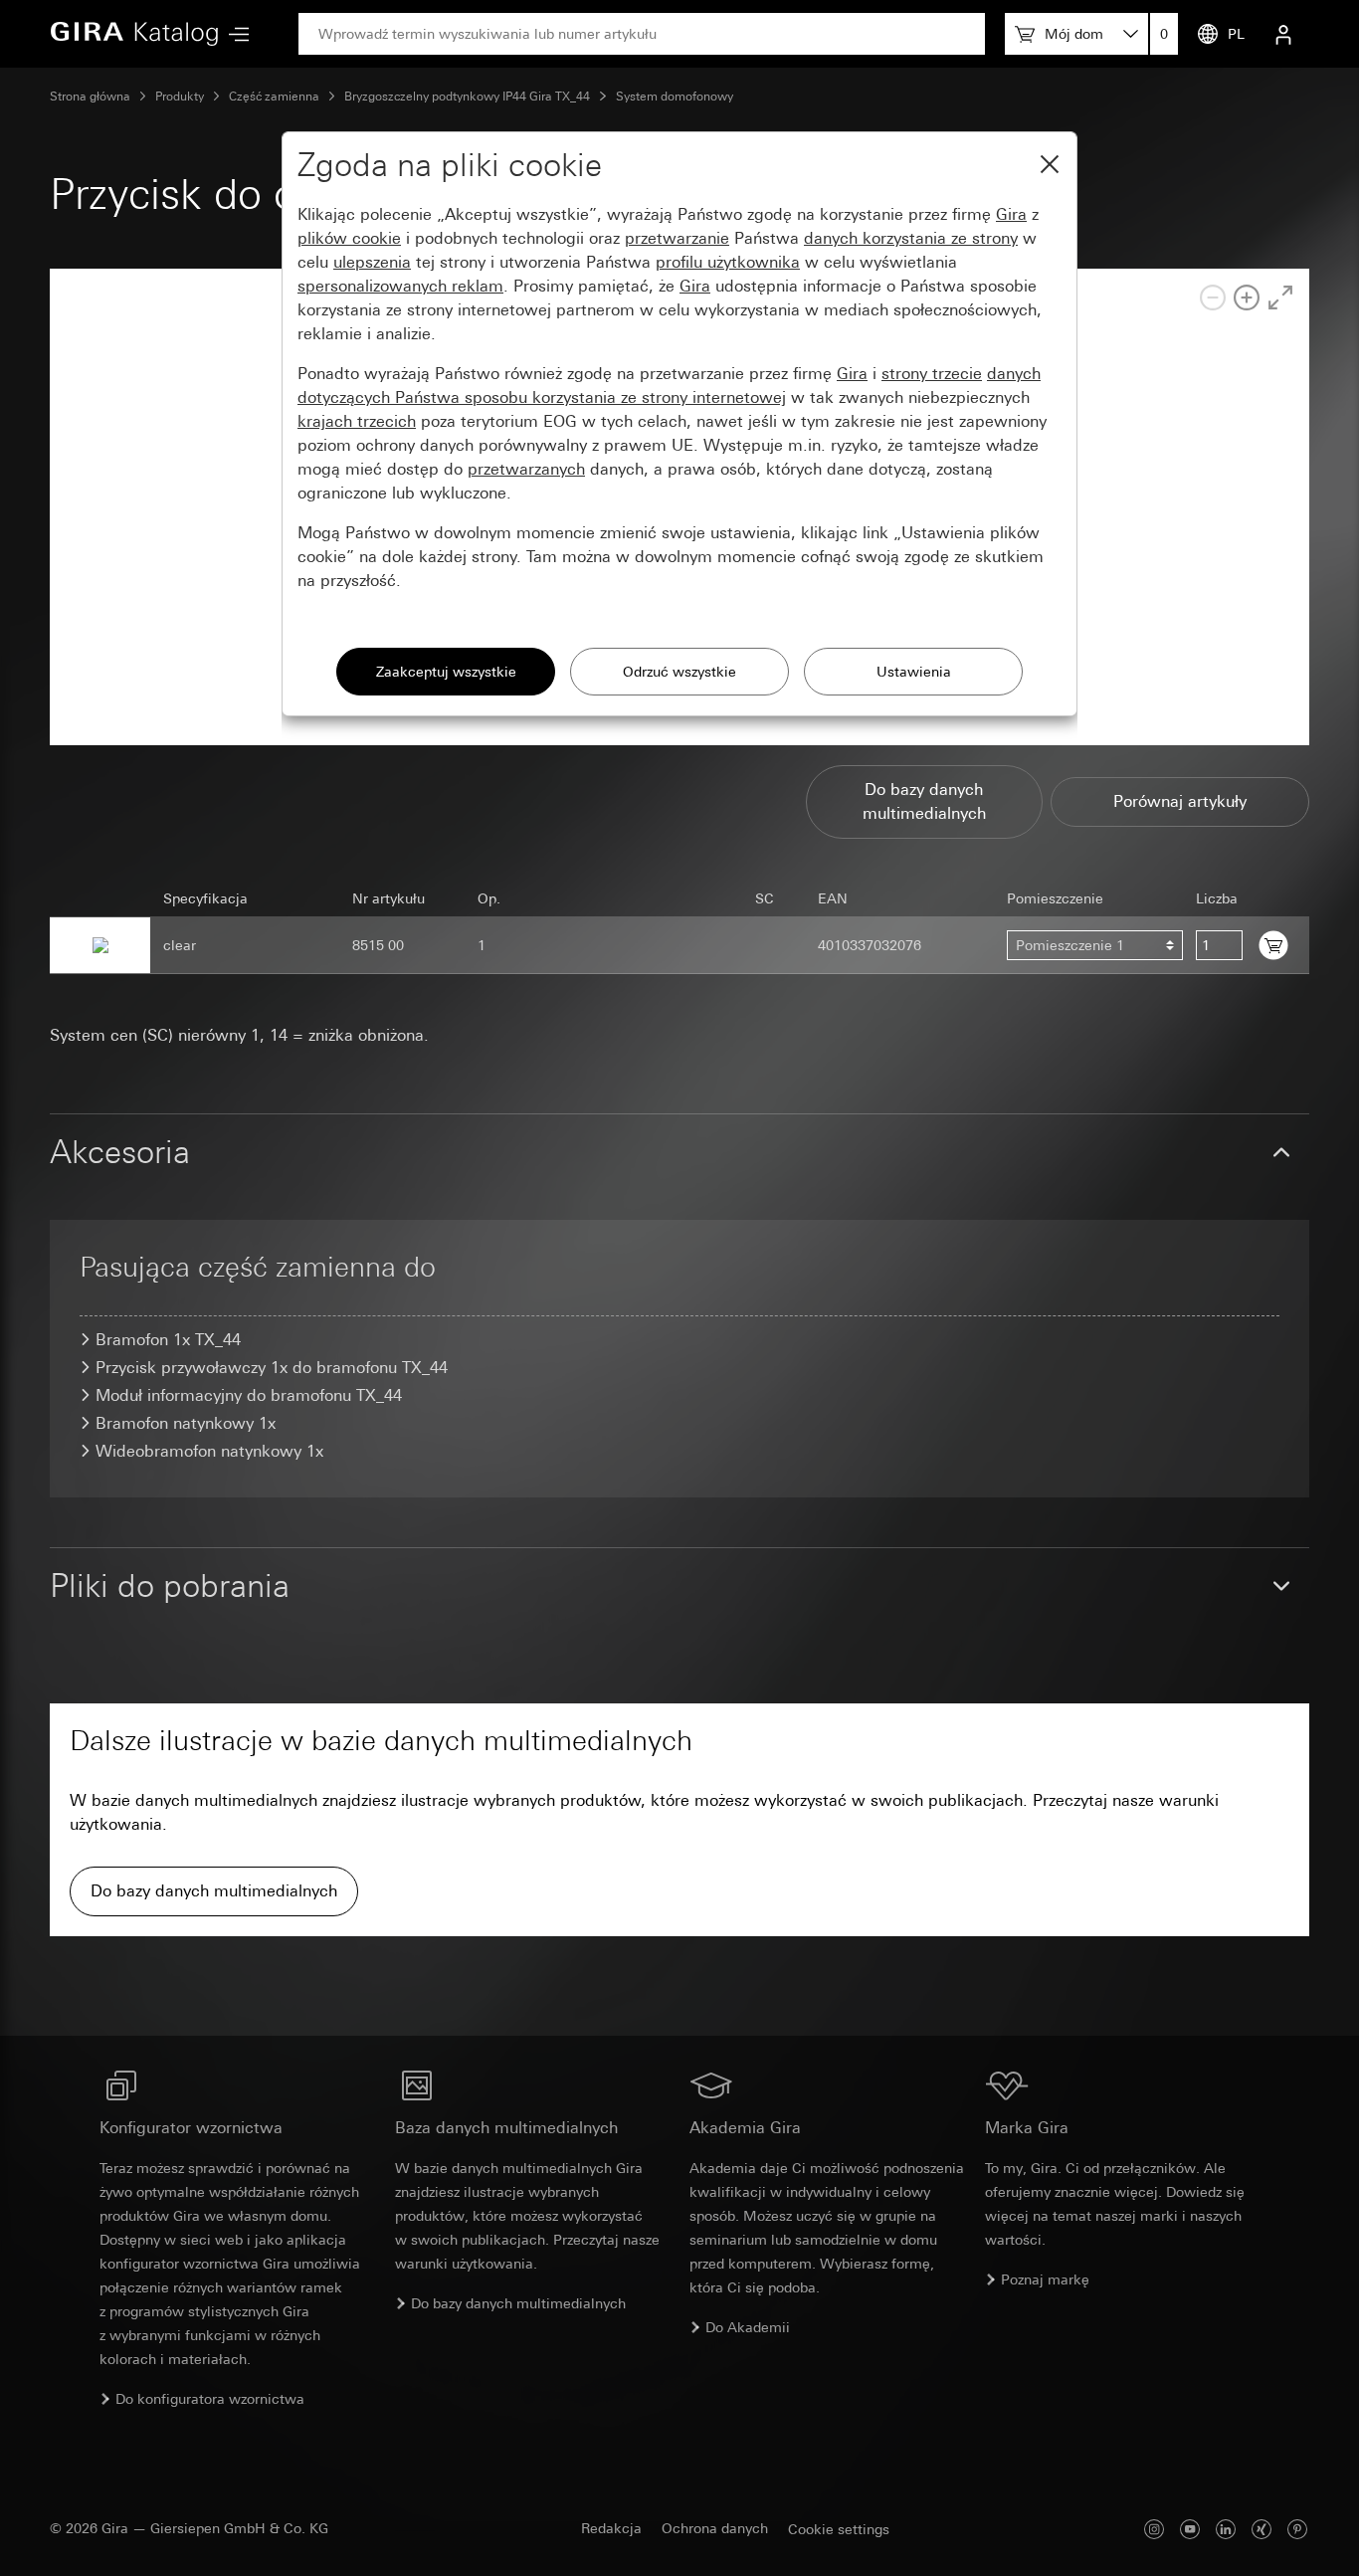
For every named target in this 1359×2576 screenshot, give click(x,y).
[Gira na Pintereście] (1297, 2529)
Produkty (180, 97)
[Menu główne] (234, 34)
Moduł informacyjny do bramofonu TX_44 (249, 1395)
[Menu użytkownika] (1283, 34)
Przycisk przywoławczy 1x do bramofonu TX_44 (272, 1368)
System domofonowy (675, 97)
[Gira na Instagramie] (1154, 2529)
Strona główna (90, 97)
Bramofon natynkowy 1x (186, 1423)
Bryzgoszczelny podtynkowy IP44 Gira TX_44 (467, 97)
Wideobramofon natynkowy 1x (209, 1451)
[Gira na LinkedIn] (1226, 2529)
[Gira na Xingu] (1262, 2529)
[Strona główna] (134, 34)
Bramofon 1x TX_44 (168, 1340)
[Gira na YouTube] (1190, 2529)
